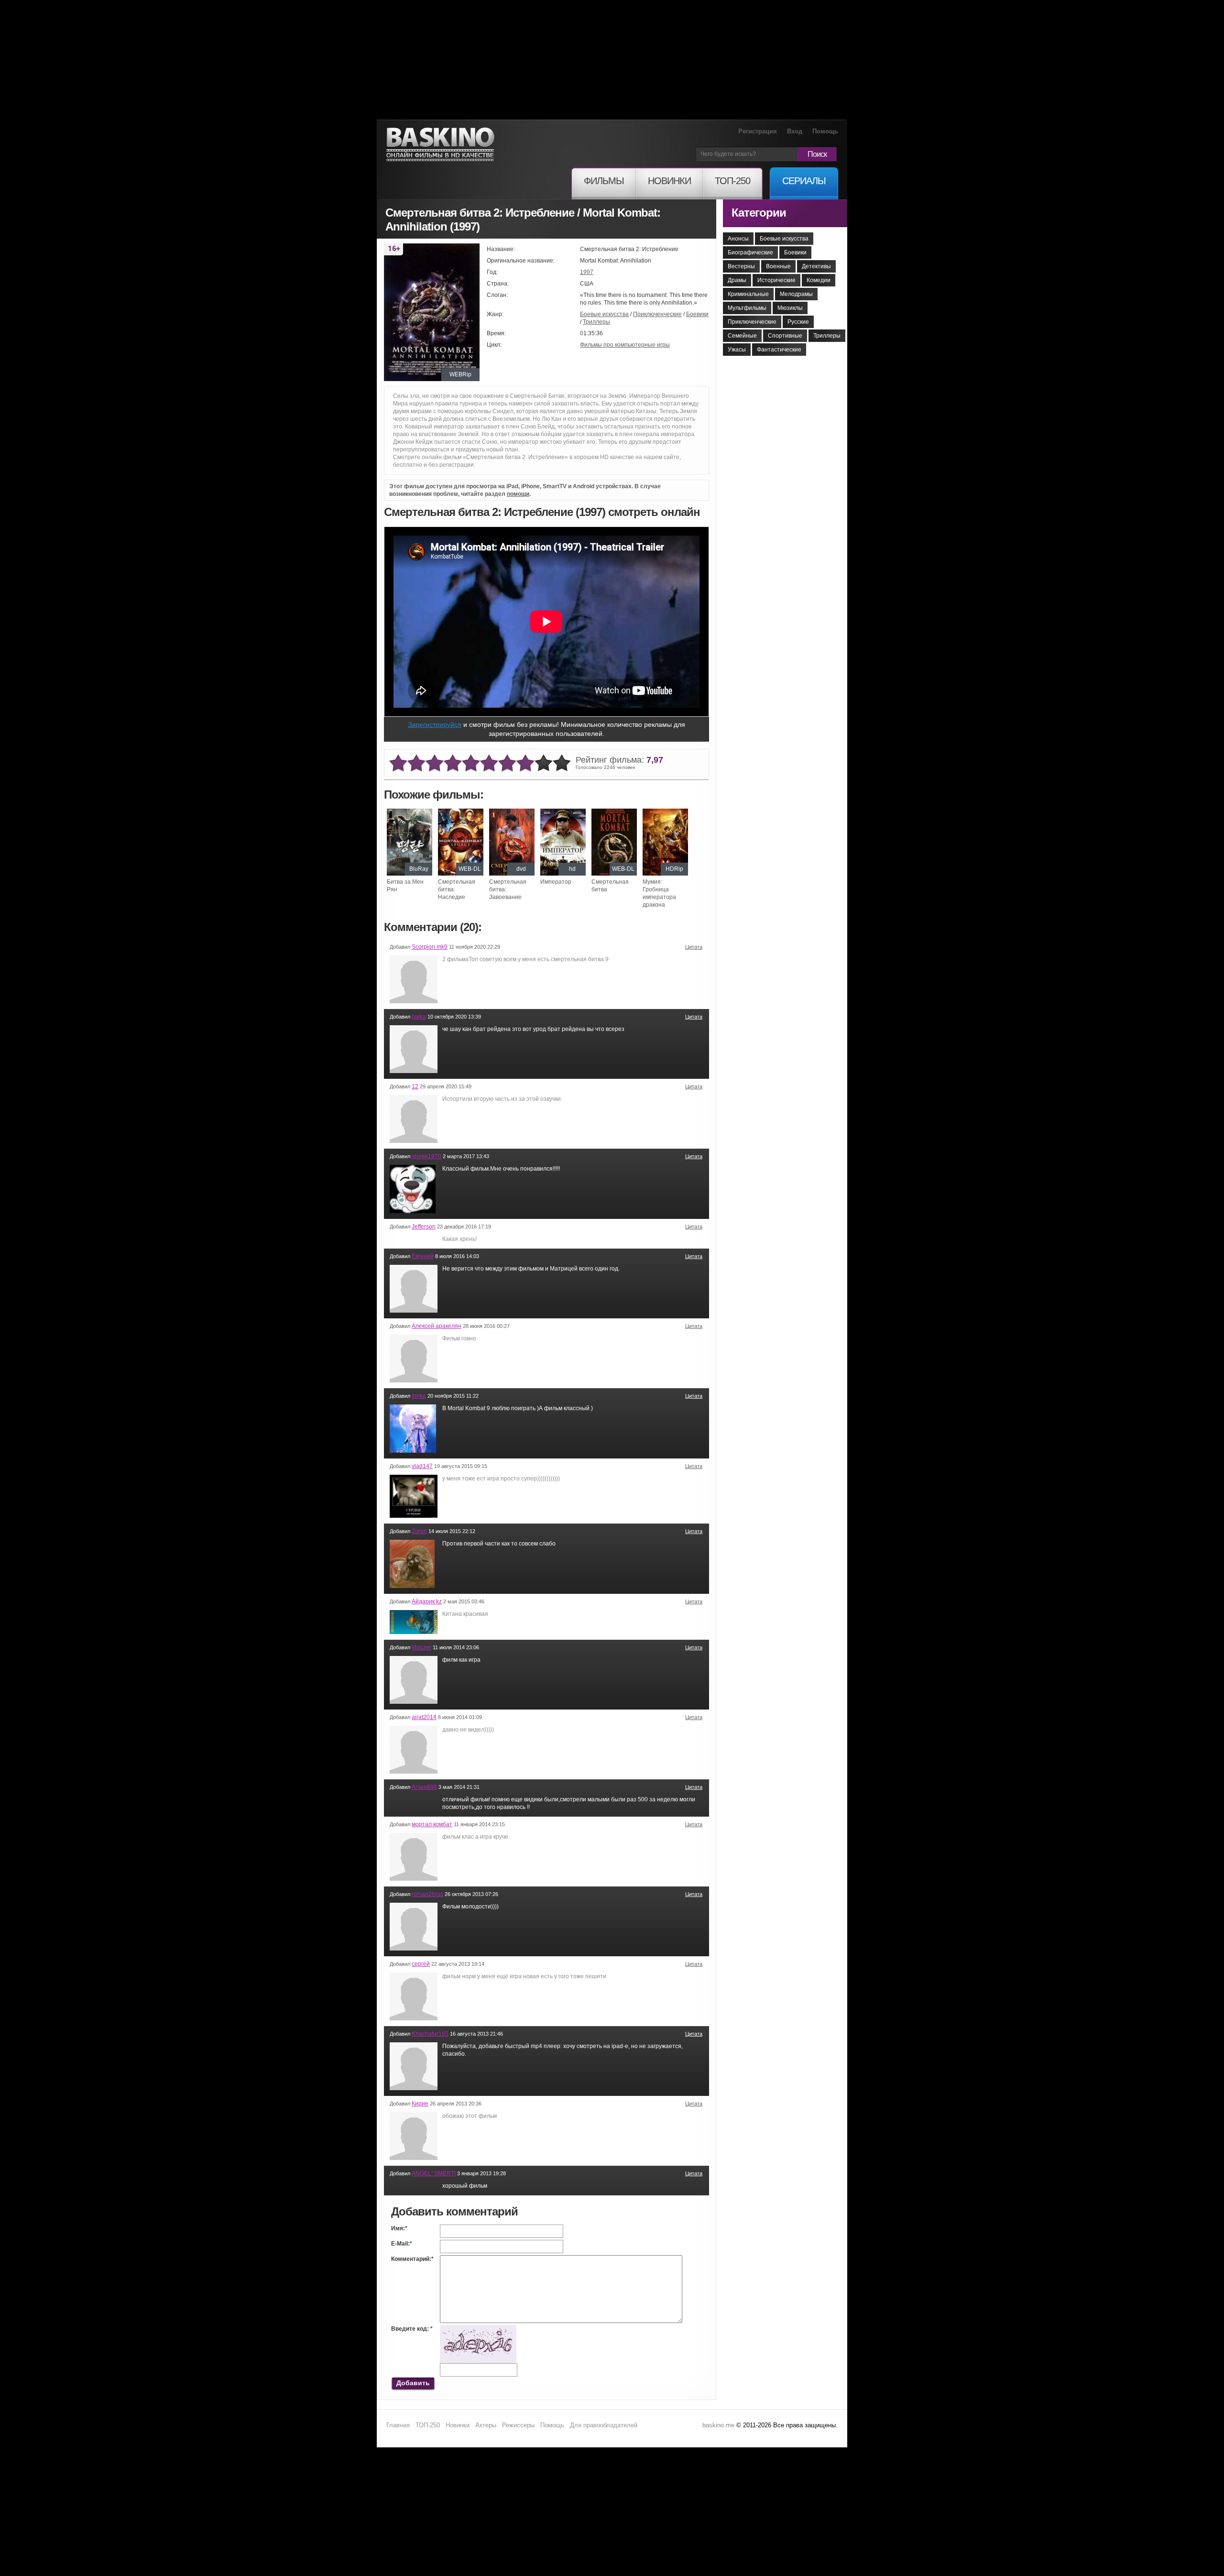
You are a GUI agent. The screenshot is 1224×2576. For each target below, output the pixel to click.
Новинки (458, 2425)
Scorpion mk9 (430, 947)
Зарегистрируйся (435, 724)
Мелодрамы (796, 294)
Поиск (817, 154)
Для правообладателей (604, 2425)
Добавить (413, 2383)
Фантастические (779, 350)
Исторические (776, 280)
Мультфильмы (747, 308)
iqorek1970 (426, 1156)
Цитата (694, 947)
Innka (419, 1396)
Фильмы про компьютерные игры (625, 345)
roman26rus (427, 1894)
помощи (518, 494)
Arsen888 (424, 1787)
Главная (398, 2425)
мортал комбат (432, 1824)
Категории (759, 213)
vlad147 (422, 1466)
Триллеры (596, 322)
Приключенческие (657, 314)
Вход (795, 131)
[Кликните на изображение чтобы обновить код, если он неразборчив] (478, 2329)
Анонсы (738, 239)
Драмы (737, 280)
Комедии (819, 280)
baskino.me (718, 2425)
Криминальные (748, 294)
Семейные (742, 336)
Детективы (816, 266)
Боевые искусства (604, 314)
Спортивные (785, 336)
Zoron (419, 1531)
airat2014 (424, 1717)
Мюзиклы (790, 308)
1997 (587, 272)
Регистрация (758, 131)
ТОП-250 (428, 2425)
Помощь (825, 131)
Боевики (697, 314)
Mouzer (421, 1647)
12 (415, 1086)
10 (562, 763)
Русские (798, 322)
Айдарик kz (427, 1601)
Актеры (486, 2425)
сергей (421, 1964)
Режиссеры (518, 2425)
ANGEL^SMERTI (434, 2173)
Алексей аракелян (437, 1326)
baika (419, 1017)
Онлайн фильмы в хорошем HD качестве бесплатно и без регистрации (440, 145)
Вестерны (741, 266)
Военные (778, 266)
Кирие (420, 2104)
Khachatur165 (430, 2034)
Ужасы (737, 350)
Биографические (750, 252)
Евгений (423, 1256)
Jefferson (424, 1227)
